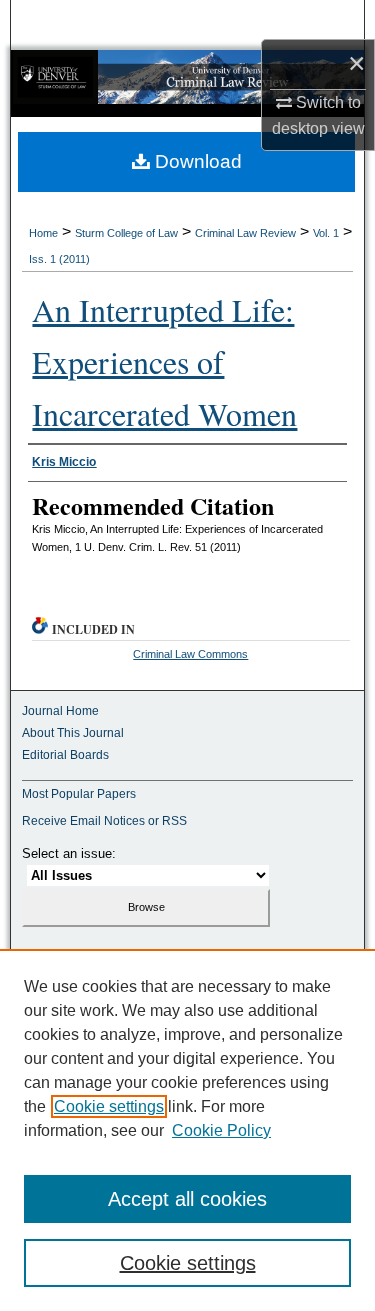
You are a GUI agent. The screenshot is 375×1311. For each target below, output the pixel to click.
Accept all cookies (187, 1199)
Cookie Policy (221, 1130)
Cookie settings (109, 1106)
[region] (187, 1130)
